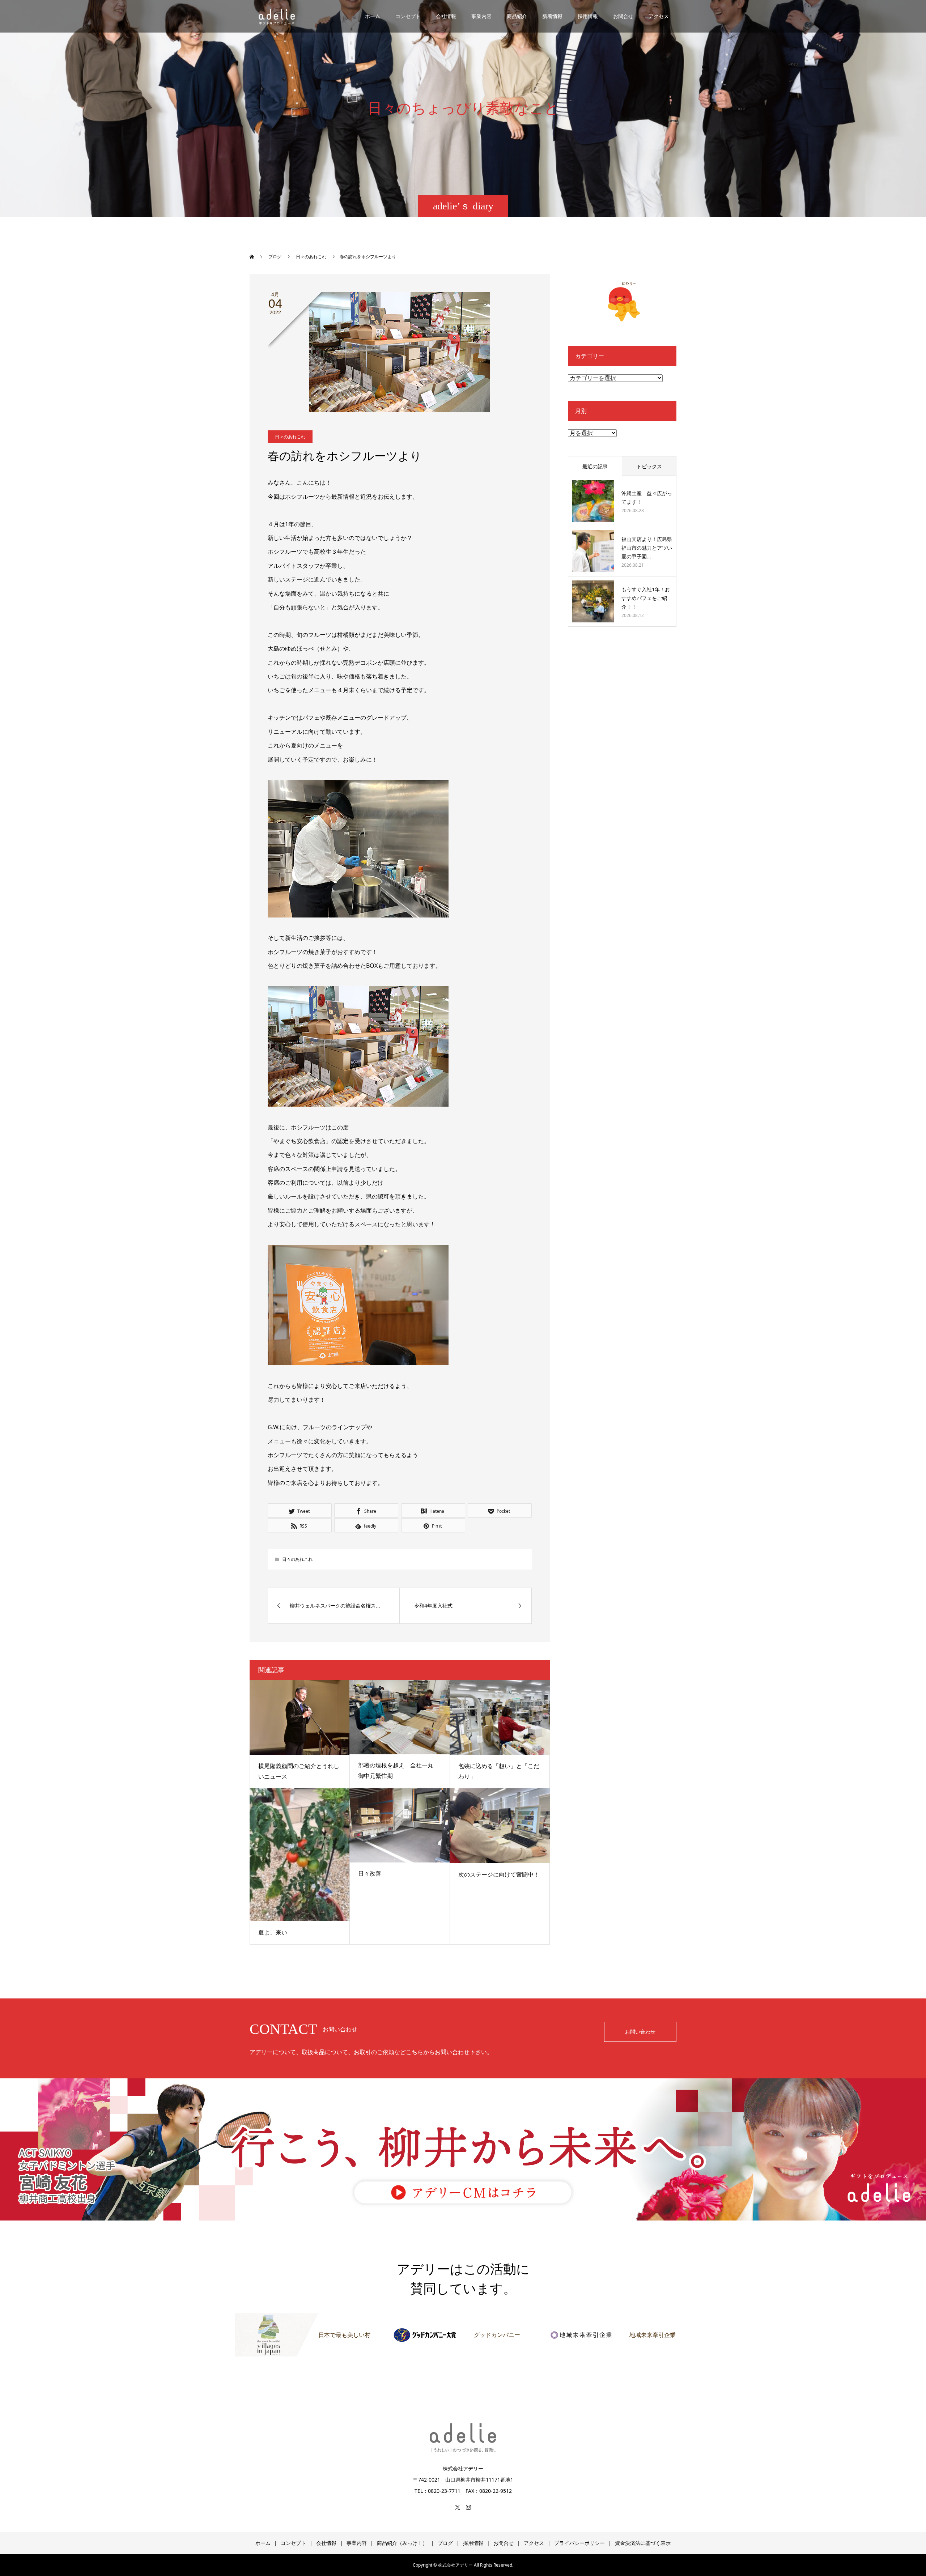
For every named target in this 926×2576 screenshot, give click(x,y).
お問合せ (623, 16)
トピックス (649, 466)
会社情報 (446, 16)
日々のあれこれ (290, 437)
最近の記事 (595, 466)
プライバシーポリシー (579, 2543)
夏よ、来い (273, 1932)
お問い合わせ (640, 2032)
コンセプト (408, 16)
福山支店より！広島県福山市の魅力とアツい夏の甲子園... (647, 548)
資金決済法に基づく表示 (643, 2543)
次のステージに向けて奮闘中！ (499, 1874)
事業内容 (481, 16)
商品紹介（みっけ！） (402, 2543)
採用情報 (588, 16)
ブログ (445, 2543)
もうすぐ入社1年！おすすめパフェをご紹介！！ (646, 598)
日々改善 (370, 1873)
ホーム (373, 16)
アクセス (659, 16)
